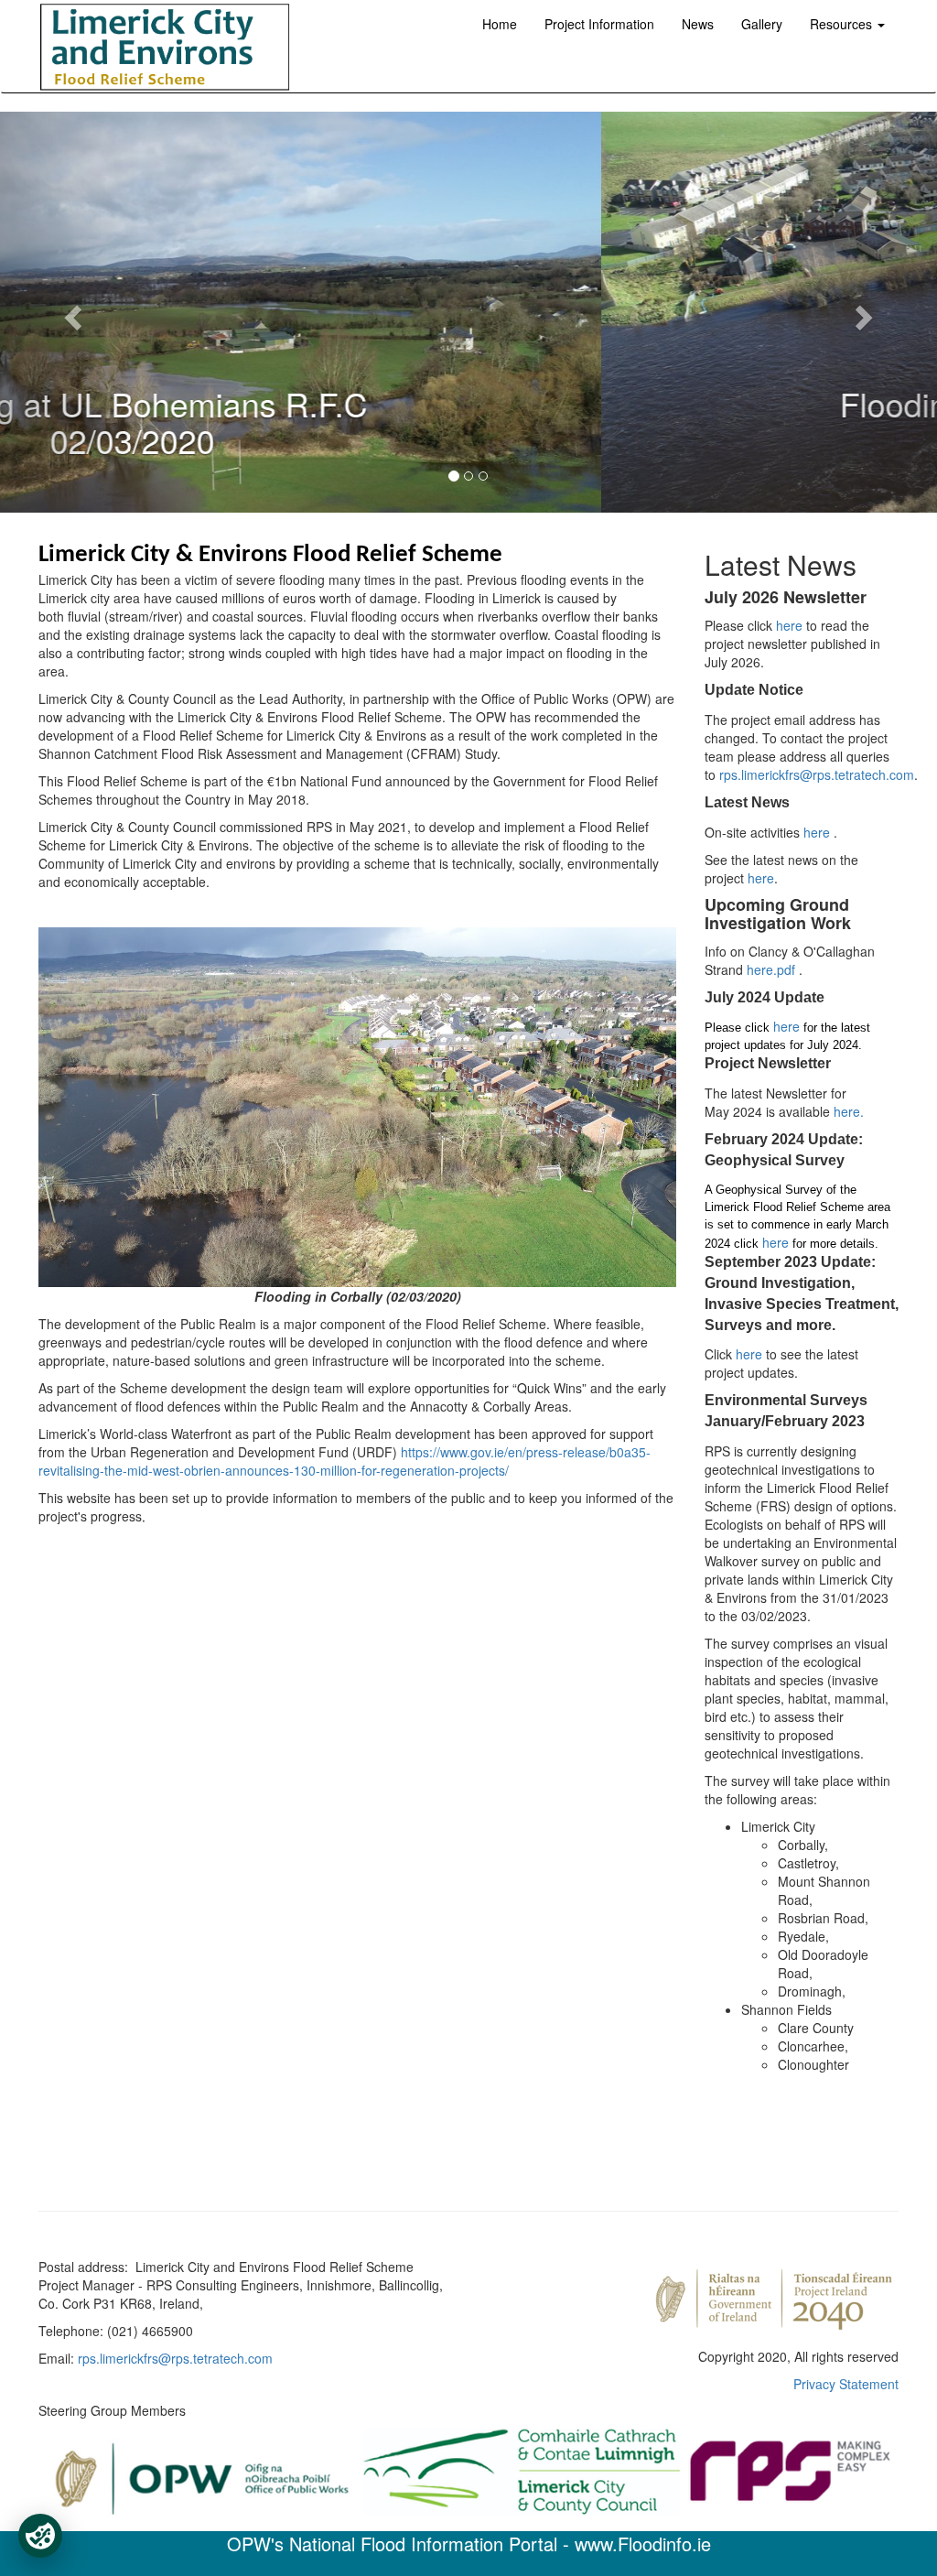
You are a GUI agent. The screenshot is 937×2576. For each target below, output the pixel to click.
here (791, 625)
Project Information (599, 24)
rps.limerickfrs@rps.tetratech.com (817, 774)
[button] (70, 312)
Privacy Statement (846, 2384)
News (698, 24)
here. (849, 1111)
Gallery (762, 24)
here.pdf (773, 969)
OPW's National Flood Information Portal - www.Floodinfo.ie (469, 2544)
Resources (843, 24)
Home (500, 24)
